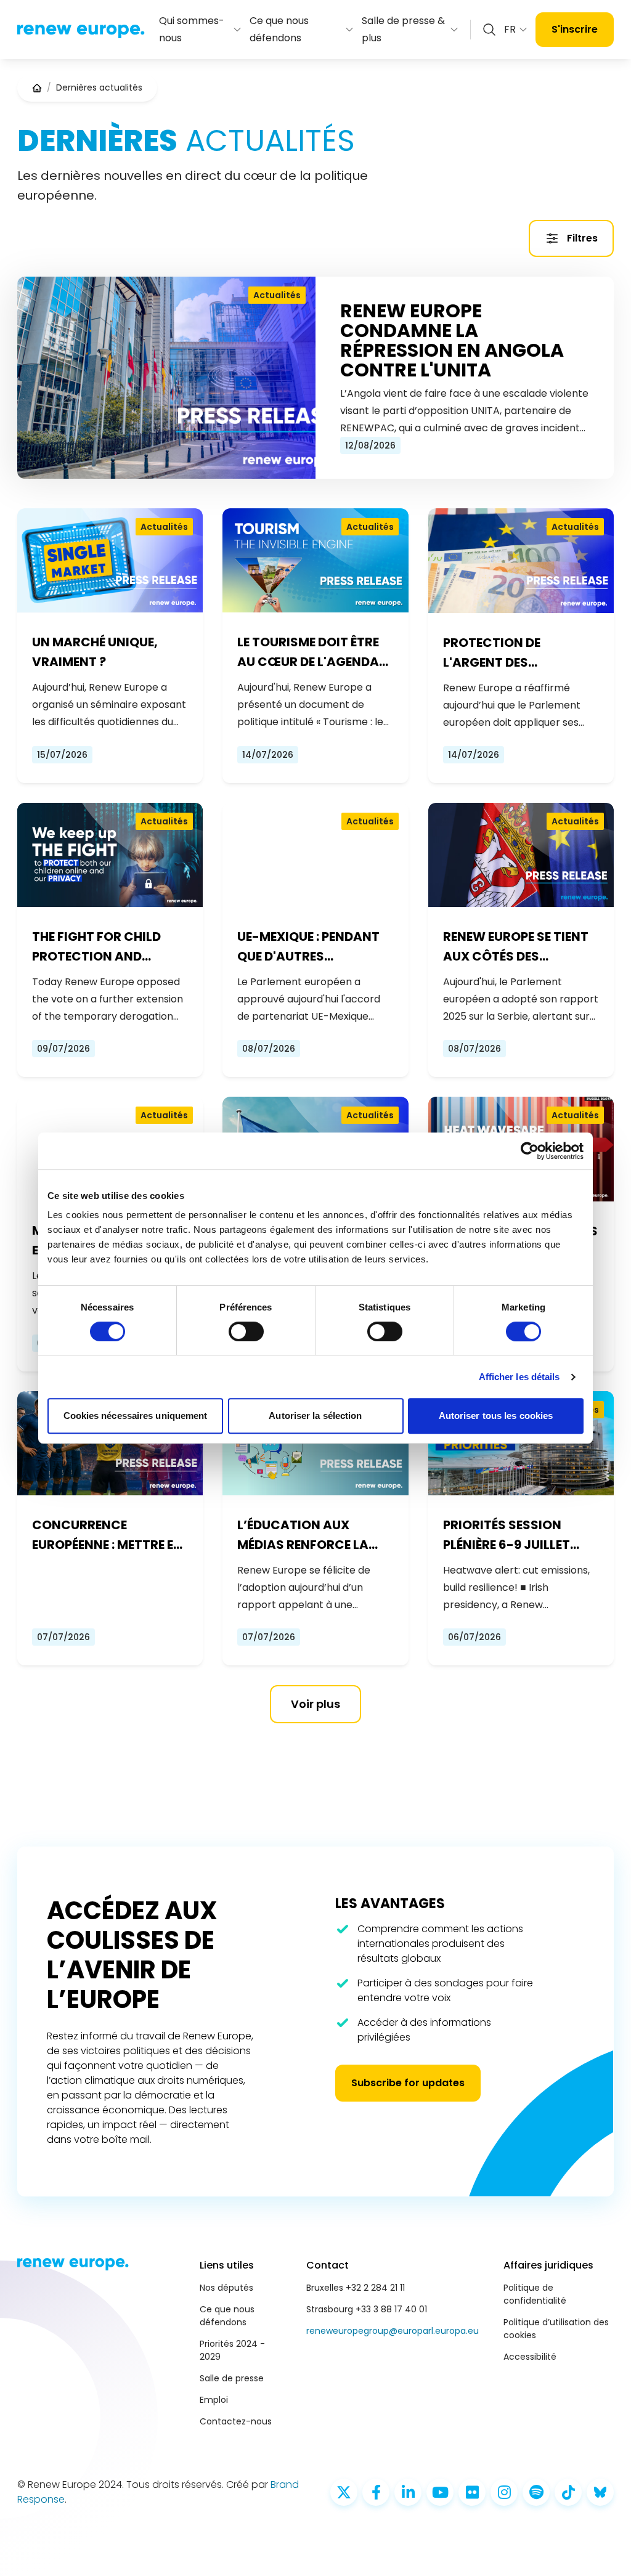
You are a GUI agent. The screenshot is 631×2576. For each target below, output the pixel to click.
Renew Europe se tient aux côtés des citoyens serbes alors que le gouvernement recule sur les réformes (520, 947)
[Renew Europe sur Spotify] (536, 2492)
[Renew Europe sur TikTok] (568, 2492)
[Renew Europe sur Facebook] (376, 2492)
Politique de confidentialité (535, 2294)
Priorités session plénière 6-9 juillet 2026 (507, 1535)
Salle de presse (232, 2378)
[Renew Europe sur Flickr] (472, 2492)
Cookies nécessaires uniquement (136, 1416)
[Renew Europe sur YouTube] (440, 2492)
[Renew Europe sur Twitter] (344, 2492)
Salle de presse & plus (403, 29)
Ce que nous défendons (279, 29)
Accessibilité (530, 2357)
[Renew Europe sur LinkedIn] (408, 2492)
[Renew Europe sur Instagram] (504, 2492)
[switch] (246, 1331)
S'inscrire (575, 29)
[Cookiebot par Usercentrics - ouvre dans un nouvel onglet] (530, 1151)
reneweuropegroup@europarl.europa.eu (393, 2331)
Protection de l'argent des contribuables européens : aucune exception (508, 653)
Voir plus (315, 1704)
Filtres (582, 238)
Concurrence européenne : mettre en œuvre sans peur (107, 1535)
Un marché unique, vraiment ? (95, 652)
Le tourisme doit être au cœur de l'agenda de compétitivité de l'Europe (308, 652)
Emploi (214, 2400)
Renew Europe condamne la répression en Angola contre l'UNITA (452, 341)
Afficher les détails (519, 1377)
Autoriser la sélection (315, 1416)
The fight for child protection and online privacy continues (96, 947)
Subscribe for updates (408, 2083)
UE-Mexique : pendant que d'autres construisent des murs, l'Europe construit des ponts (309, 947)
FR (510, 29)
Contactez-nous (236, 2421)
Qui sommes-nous (192, 29)
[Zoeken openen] (489, 30)
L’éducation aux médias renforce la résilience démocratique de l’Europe (303, 1535)
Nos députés (226, 2288)
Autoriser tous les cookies (496, 1416)
